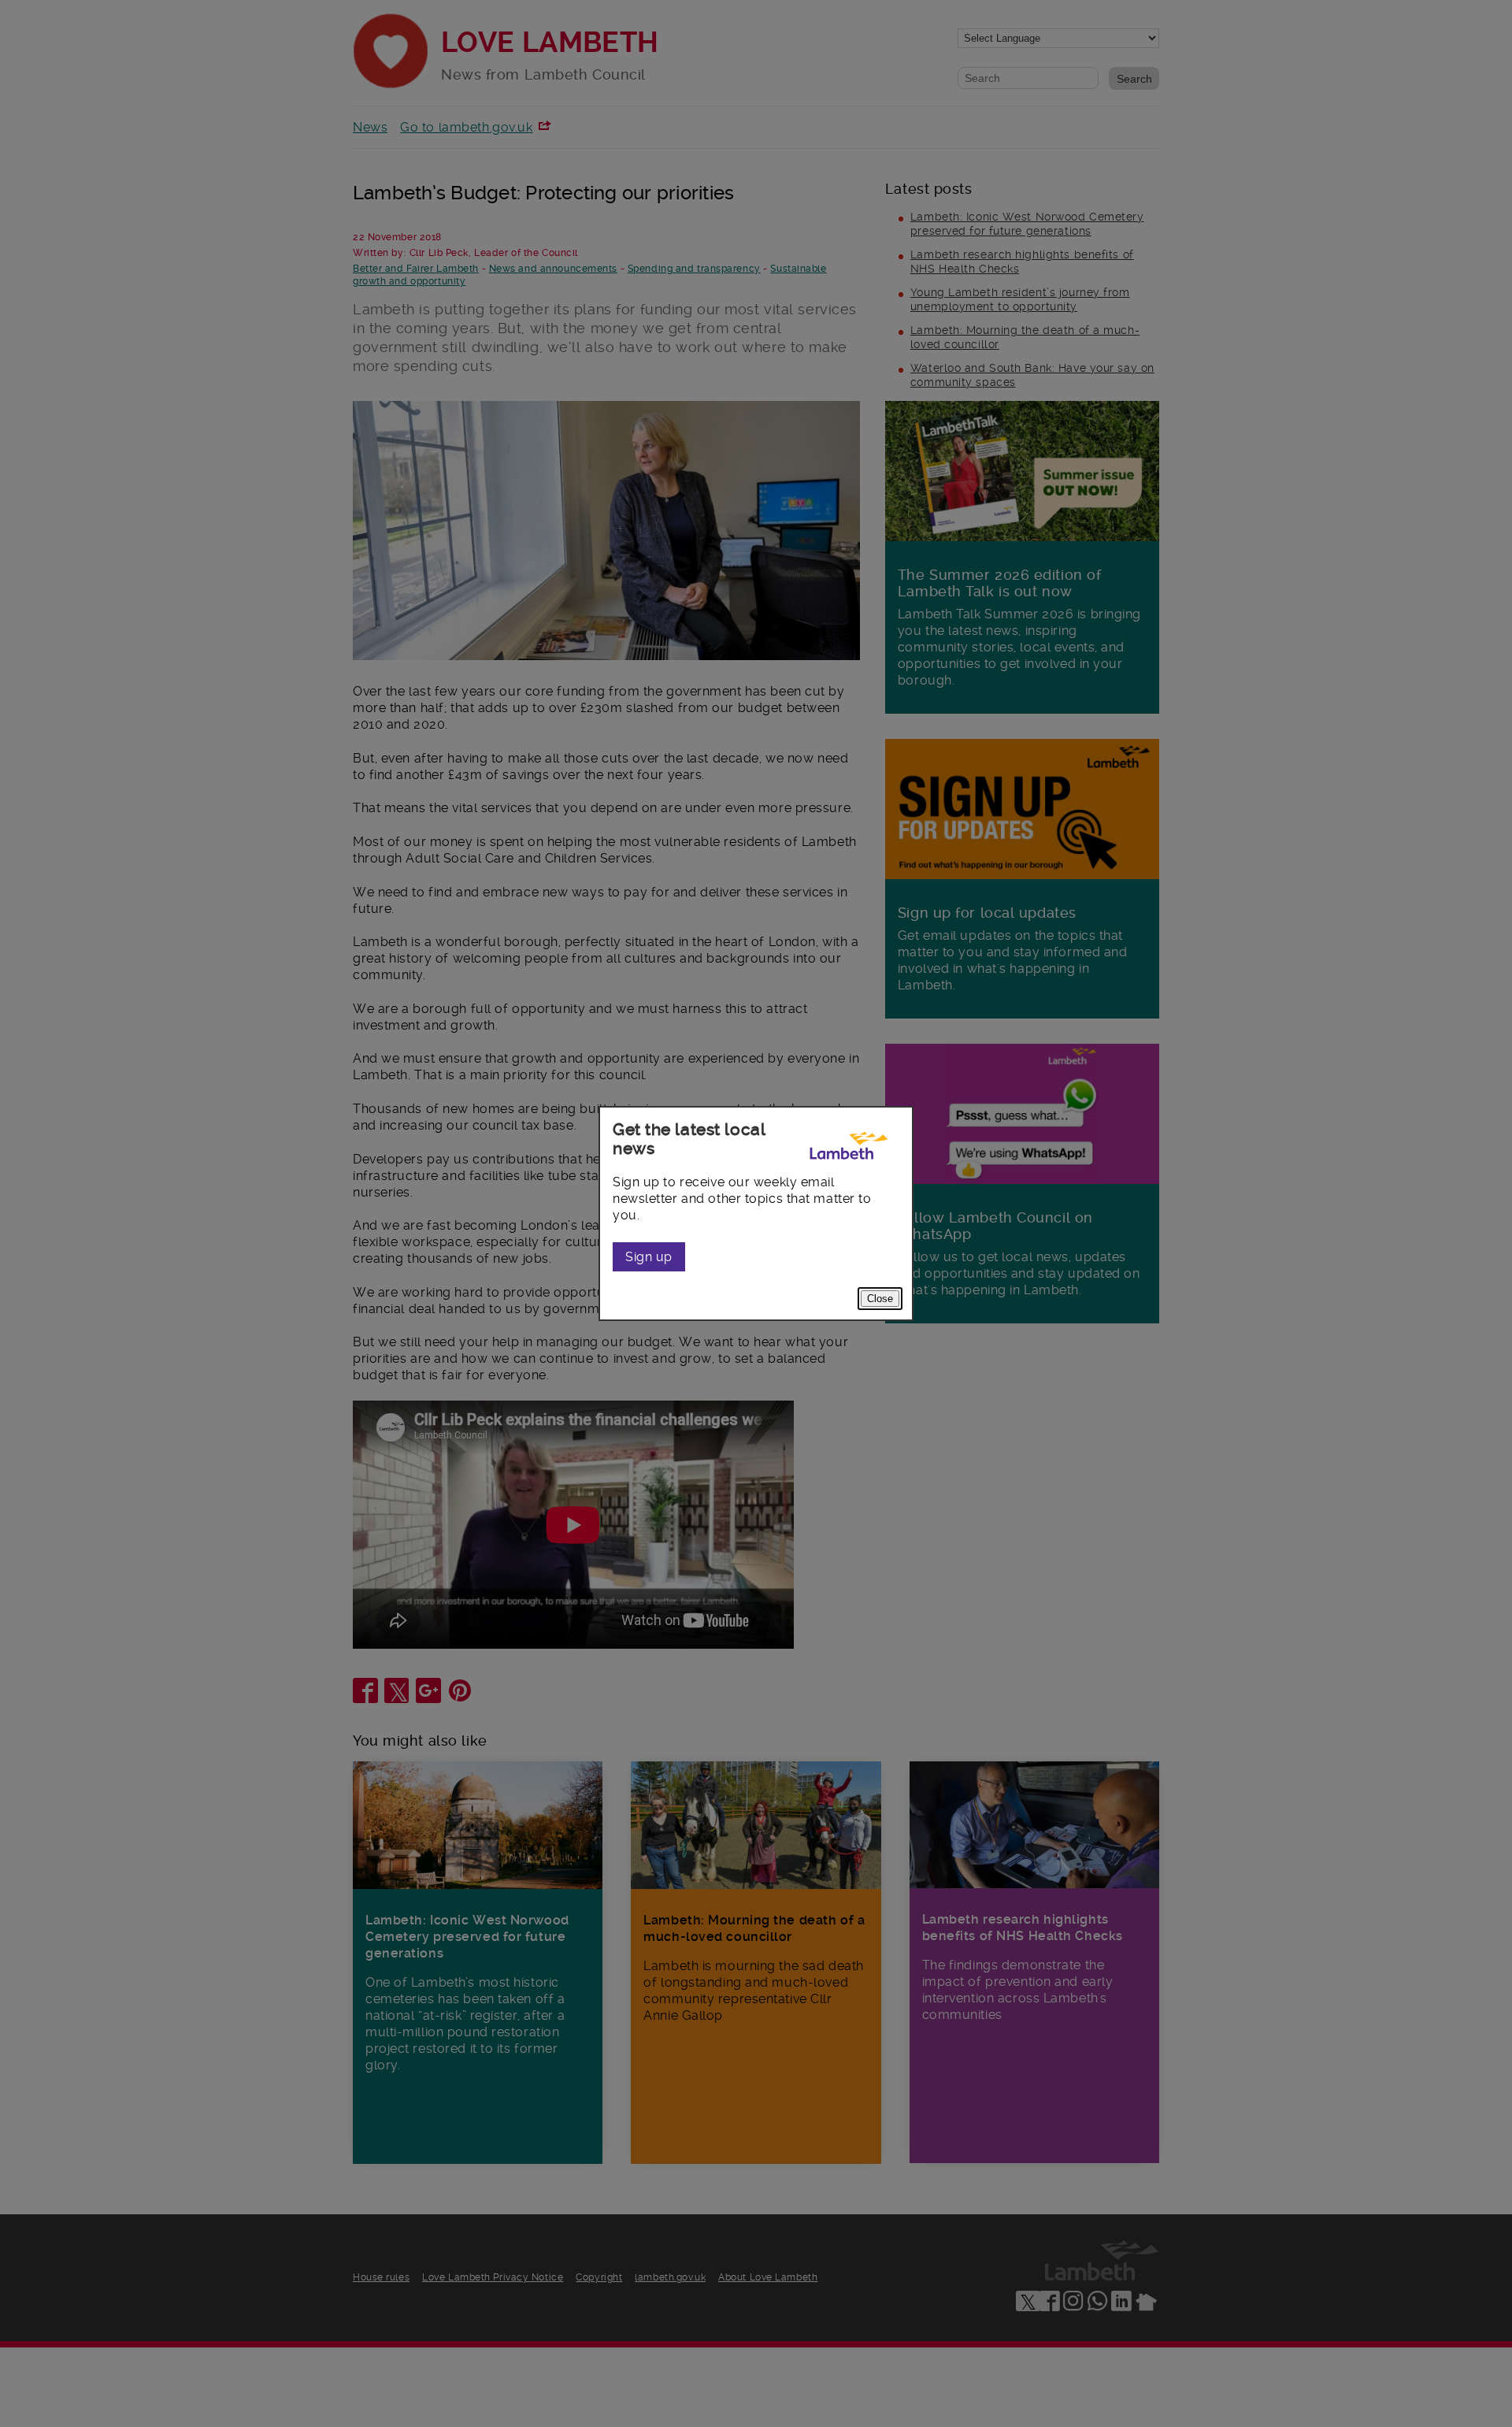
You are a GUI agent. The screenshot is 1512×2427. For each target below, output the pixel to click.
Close (880, 1299)
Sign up (649, 1257)
